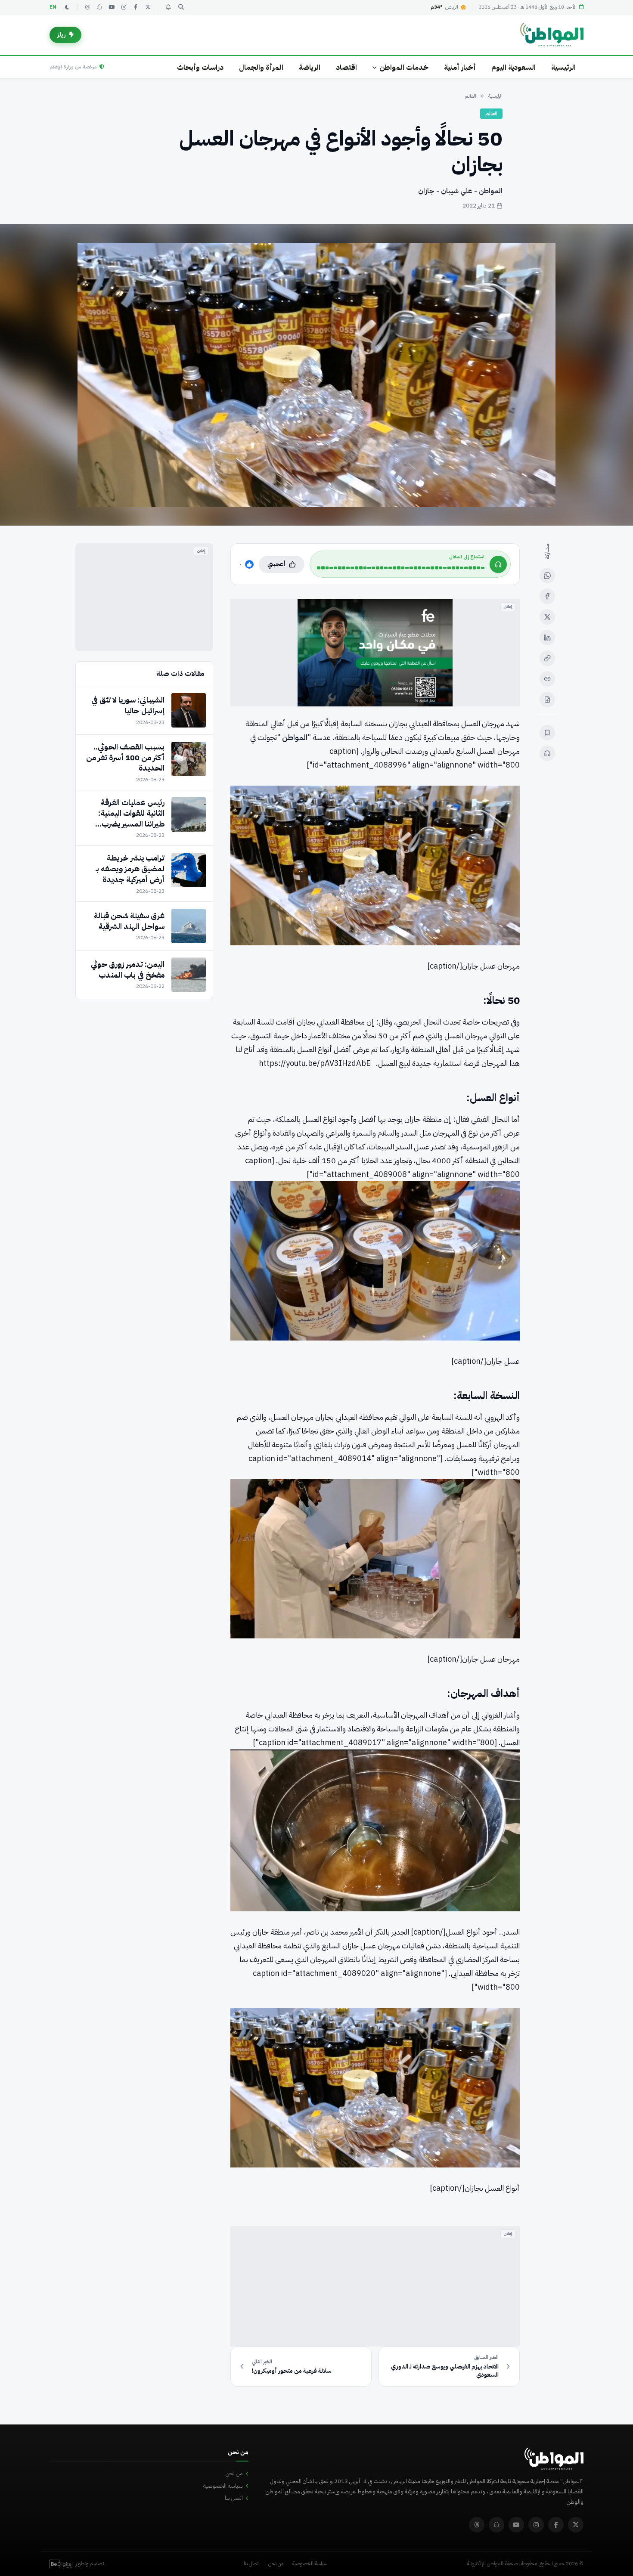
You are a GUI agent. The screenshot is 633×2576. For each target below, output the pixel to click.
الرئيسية (563, 67)
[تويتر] (148, 7)
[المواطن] (552, 35)
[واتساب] (547, 576)
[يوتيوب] (112, 7)
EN (53, 7)
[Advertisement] (375, 2286)
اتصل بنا (234, 2498)
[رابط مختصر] (547, 679)
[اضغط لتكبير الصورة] (316, 375)
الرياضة (310, 67)
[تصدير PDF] (547, 700)
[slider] (401, 568)
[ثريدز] (87, 7)
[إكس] (547, 617)
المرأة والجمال (261, 67)
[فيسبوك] (136, 7)
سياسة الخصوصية (223, 2486)
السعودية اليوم (514, 67)
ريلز (62, 35)
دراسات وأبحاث (200, 67)
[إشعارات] (168, 7)
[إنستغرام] (124, 7)
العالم (470, 96)
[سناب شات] (99, 7)
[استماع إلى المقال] (547, 753)
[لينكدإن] (547, 638)
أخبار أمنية (460, 67)
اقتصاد (346, 67)
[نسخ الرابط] (547, 658)
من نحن (234, 2473)
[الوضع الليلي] (67, 7)
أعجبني (276, 564)
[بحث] (181, 7)
